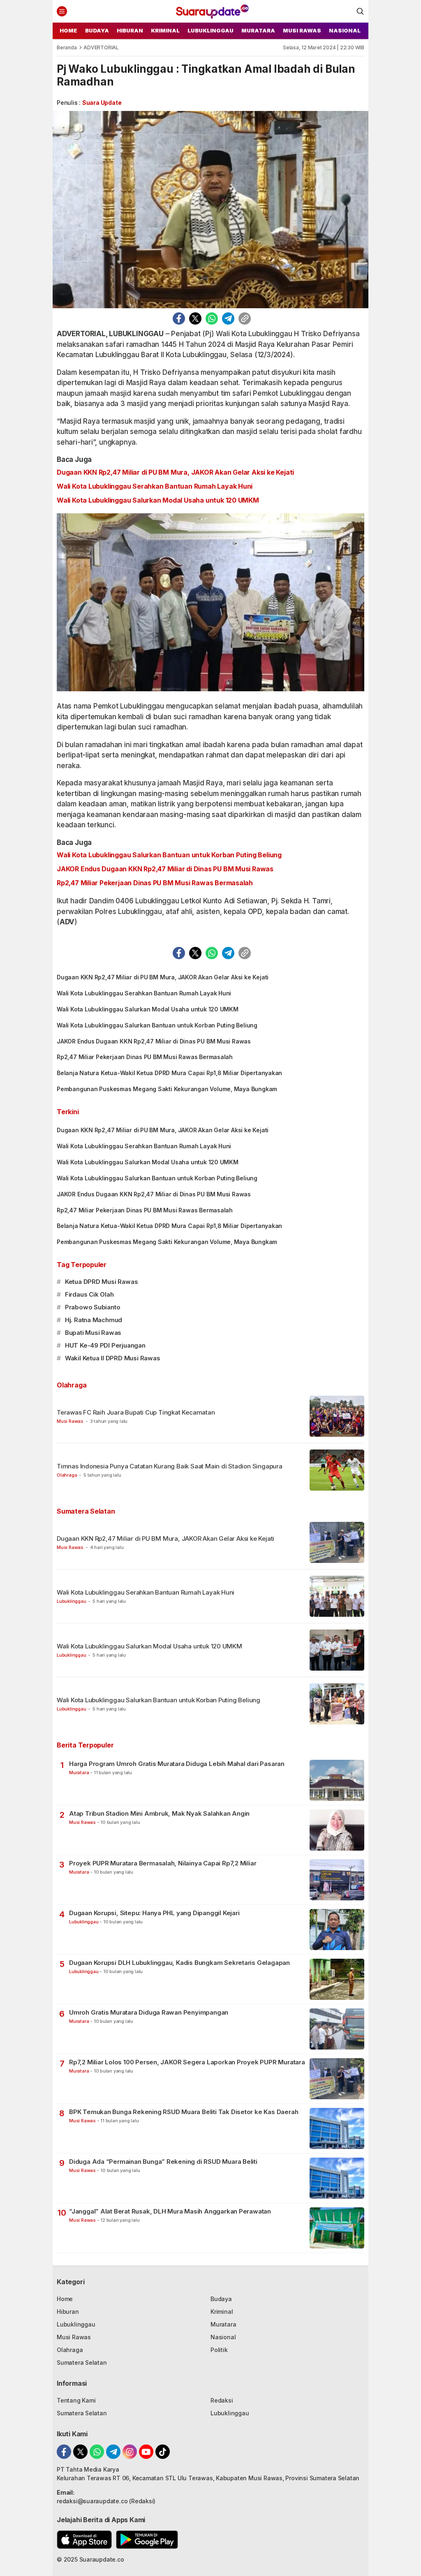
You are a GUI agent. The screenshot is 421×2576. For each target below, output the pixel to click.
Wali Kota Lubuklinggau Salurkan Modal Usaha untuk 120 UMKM (158, 500)
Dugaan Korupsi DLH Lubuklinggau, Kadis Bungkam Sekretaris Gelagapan (179, 1963)
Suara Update (102, 103)
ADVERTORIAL (101, 47)
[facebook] (179, 319)
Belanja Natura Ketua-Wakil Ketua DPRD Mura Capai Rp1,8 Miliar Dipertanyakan (169, 1073)
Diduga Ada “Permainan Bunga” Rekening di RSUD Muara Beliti (163, 2162)
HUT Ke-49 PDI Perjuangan (105, 1345)
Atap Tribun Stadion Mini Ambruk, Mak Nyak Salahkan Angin (159, 1813)
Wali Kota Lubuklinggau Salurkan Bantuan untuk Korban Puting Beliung (169, 855)
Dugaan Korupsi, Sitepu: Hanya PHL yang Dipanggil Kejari (154, 1913)
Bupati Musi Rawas (93, 1333)
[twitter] (195, 319)
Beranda (67, 47)
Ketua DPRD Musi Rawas (102, 1282)
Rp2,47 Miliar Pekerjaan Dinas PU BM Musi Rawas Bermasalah (155, 883)
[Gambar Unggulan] (210, 210)
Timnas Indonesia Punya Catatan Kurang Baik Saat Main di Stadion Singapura (170, 1466)
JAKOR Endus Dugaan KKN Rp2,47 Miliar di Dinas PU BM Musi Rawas (165, 869)
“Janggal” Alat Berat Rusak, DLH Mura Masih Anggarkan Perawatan (170, 2211)
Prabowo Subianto (93, 1307)
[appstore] (84, 2540)
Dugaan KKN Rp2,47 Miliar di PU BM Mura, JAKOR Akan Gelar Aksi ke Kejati (175, 472)
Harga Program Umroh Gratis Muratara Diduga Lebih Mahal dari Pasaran (177, 1764)
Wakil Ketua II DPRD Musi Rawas (113, 1358)
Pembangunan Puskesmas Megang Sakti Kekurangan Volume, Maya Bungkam (167, 1089)
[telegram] (228, 319)
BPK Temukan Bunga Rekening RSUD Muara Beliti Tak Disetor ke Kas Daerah (184, 2112)
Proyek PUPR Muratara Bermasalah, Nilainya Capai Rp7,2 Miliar (163, 1863)
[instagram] (130, 2452)
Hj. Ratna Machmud (94, 1320)
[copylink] (245, 319)
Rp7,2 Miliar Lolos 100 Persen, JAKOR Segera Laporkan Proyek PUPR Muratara (187, 2062)
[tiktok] (163, 2452)
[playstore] (147, 2540)
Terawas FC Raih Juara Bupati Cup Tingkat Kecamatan (136, 1412)
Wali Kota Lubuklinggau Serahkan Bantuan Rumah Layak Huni (155, 486)
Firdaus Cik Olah (89, 1294)
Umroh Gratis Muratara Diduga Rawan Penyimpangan (149, 2012)
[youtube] (146, 2452)
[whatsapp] (212, 319)
